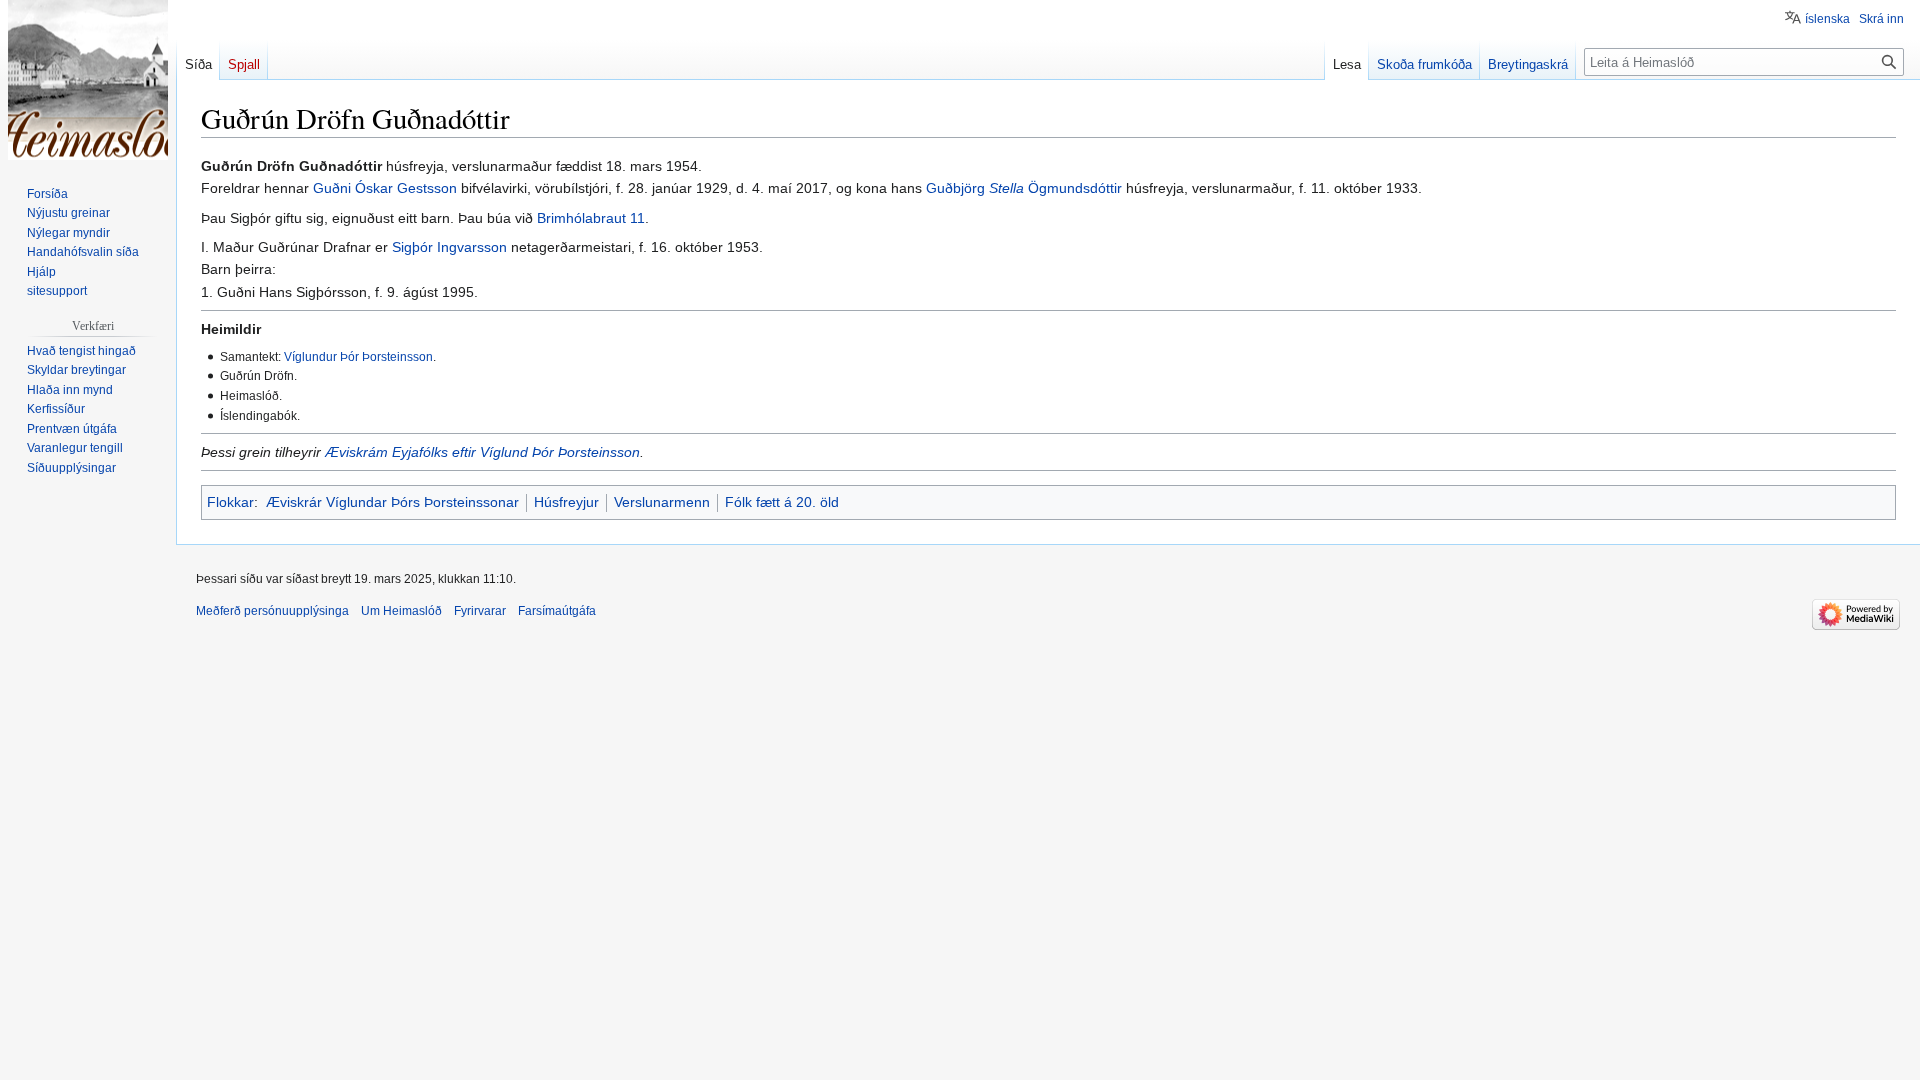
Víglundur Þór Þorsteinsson (358, 356)
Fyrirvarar (480, 611)
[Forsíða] (88, 80)
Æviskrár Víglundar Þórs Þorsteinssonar (392, 502)
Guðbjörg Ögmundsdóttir (1024, 188)
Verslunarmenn (662, 502)
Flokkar (230, 502)
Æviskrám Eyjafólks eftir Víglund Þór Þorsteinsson (482, 452)
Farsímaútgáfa (557, 611)
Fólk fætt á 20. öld (782, 502)
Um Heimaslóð (401, 611)
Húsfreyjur (566, 502)
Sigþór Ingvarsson (449, 247)
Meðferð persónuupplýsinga (272, 611)
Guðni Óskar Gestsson (385, 188)
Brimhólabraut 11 (591, 218)
